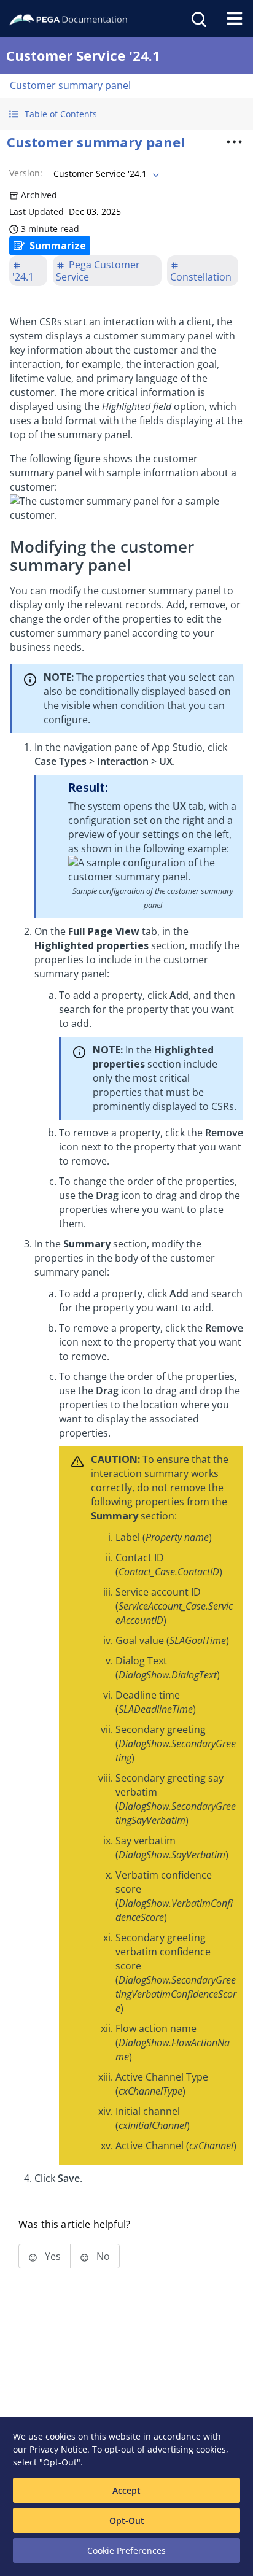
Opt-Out (127, 2520)
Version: (26, 173)
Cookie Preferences (126, 2551)
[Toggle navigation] (235, 18)
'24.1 (23, 277)
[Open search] (198, 18)
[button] (126, 114)
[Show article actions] (234, 142)
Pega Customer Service (98, 271)
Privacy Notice (58, 2449)
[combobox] (105, 174)
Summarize (58, 246)
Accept (126, 2490)
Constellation (201, 277)
